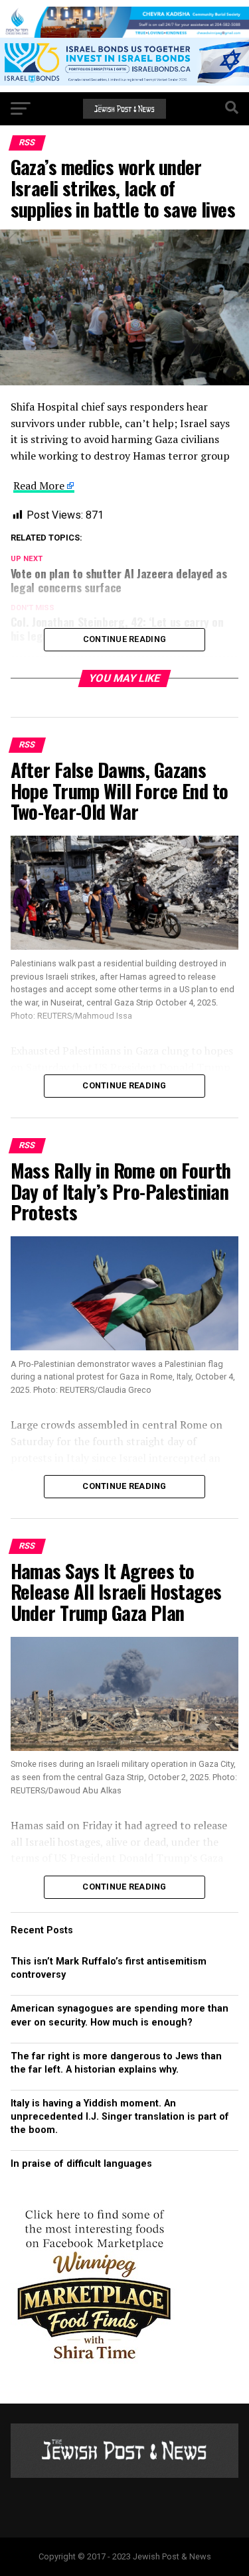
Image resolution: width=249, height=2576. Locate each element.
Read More (39, 485)
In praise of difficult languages (81, 2164)
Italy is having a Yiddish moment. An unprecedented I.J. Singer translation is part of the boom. (120, 2117)
